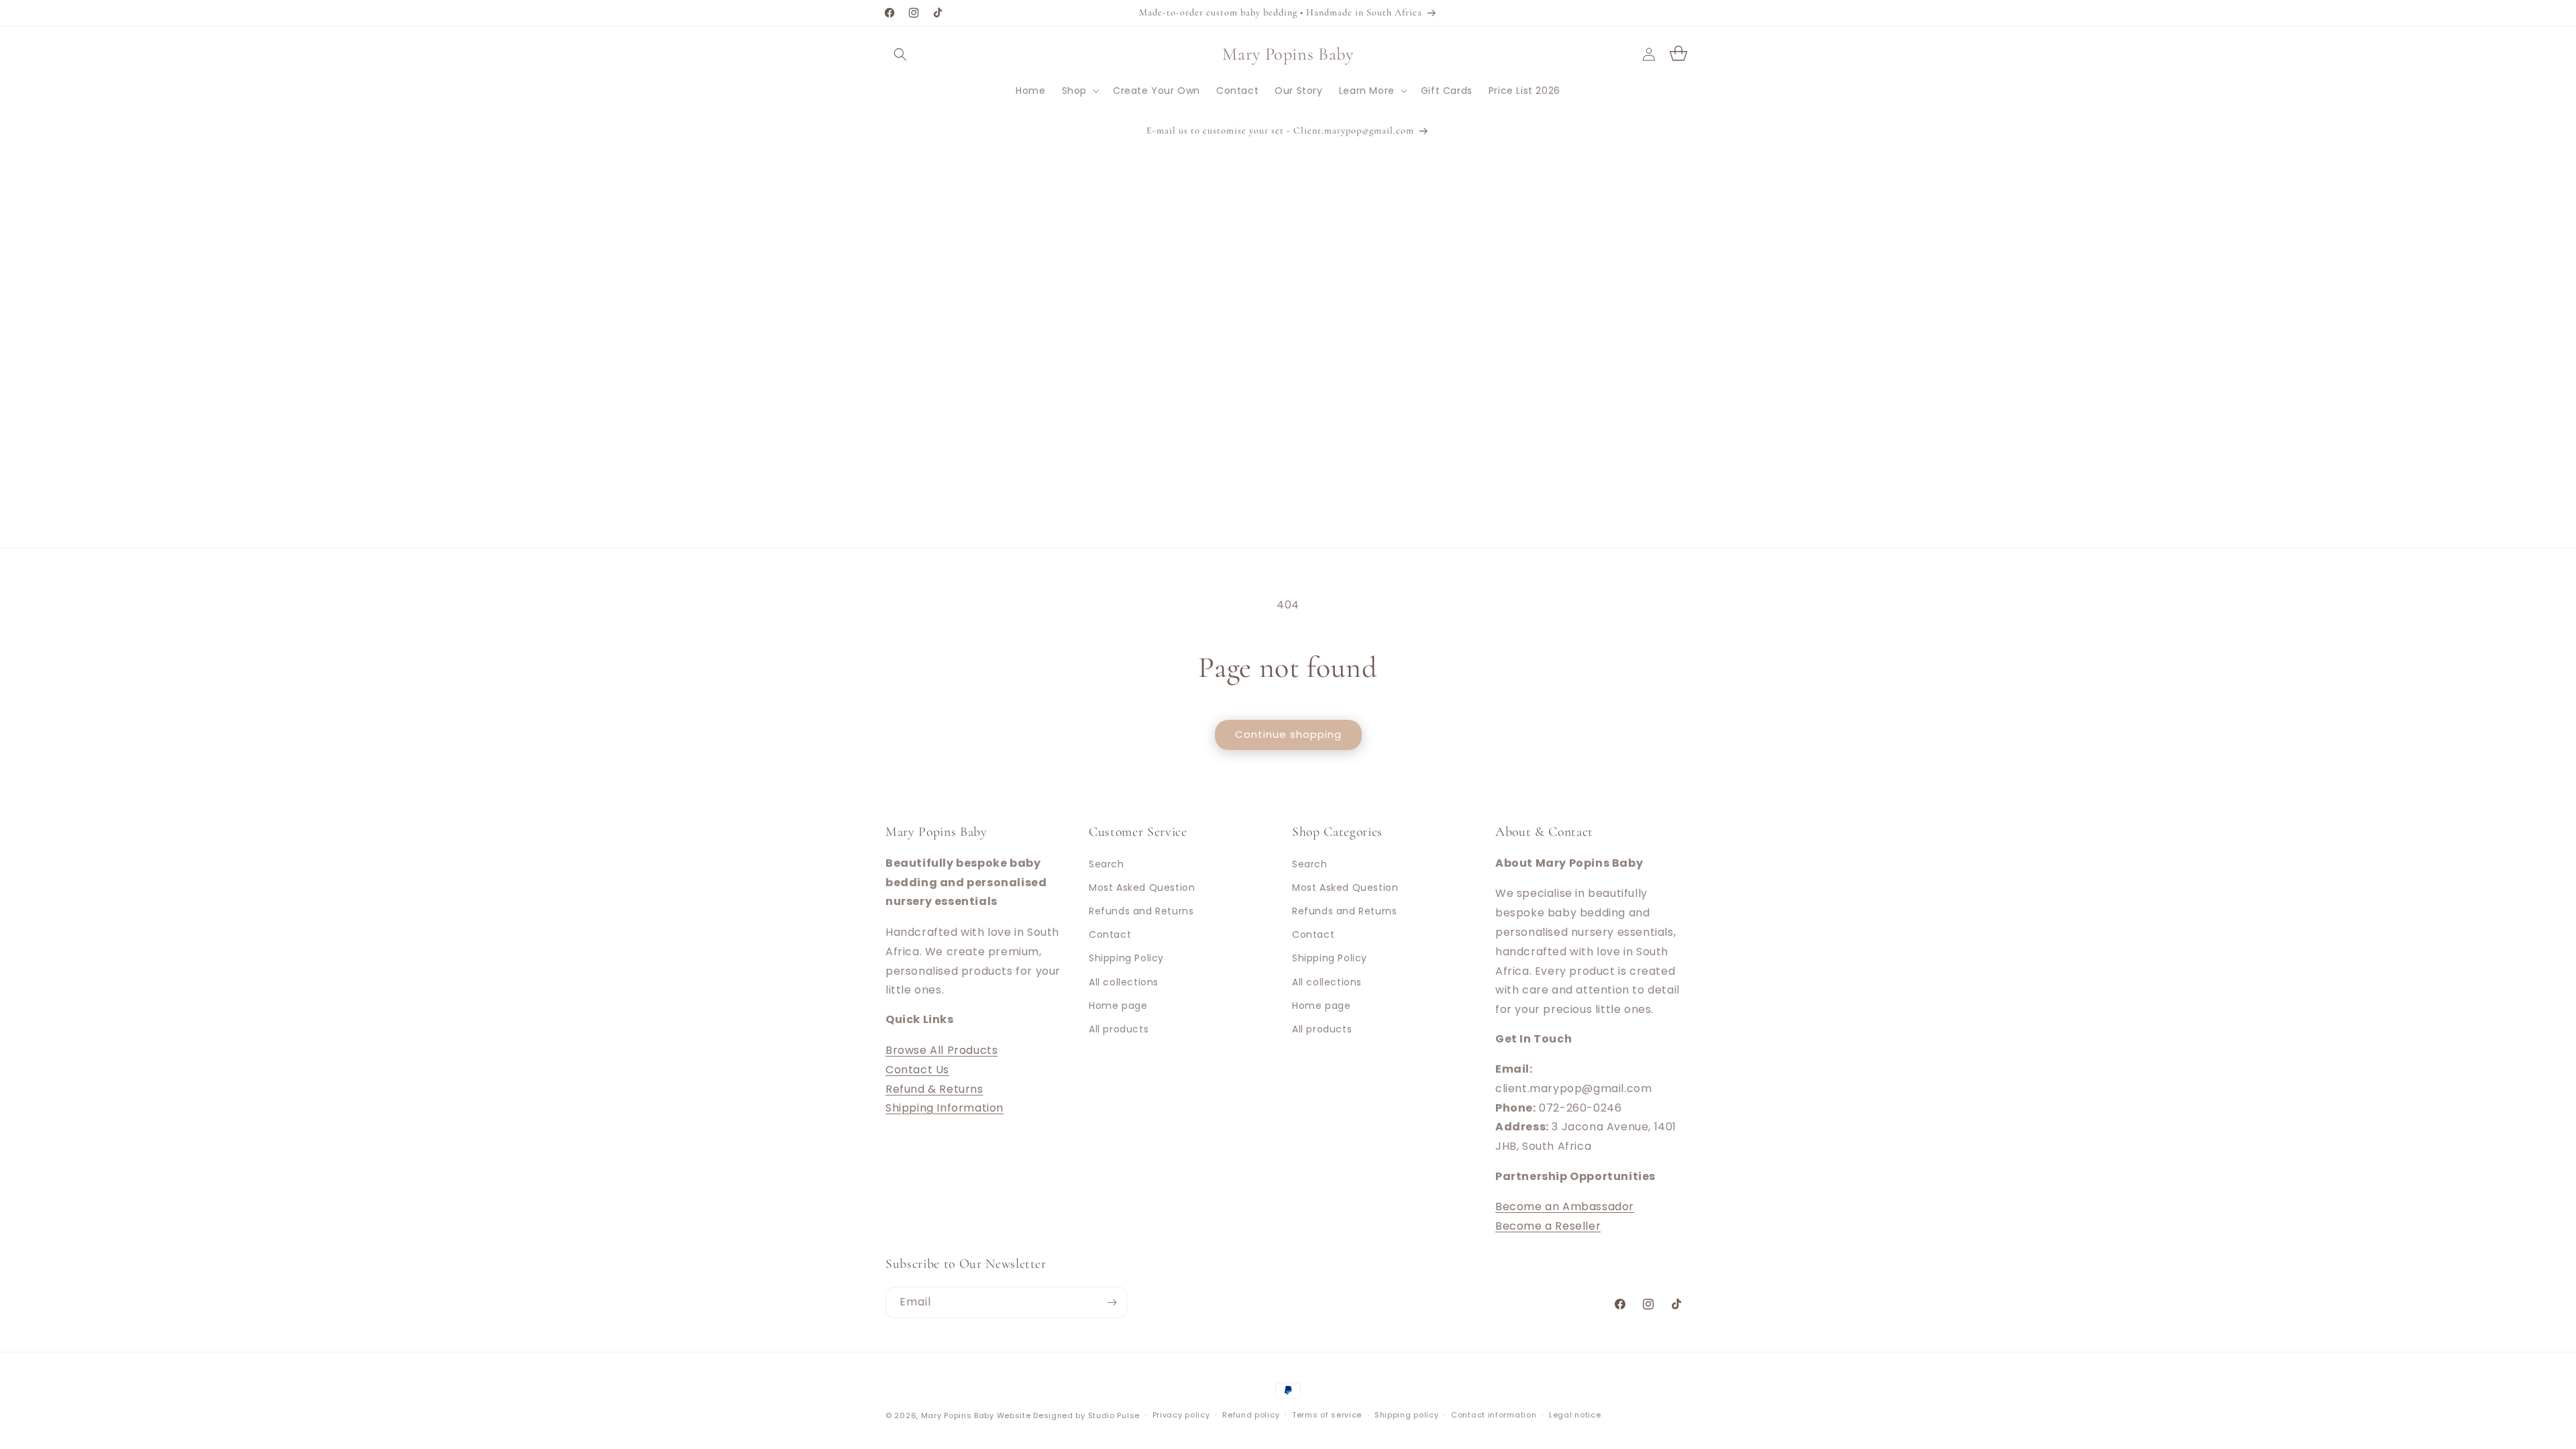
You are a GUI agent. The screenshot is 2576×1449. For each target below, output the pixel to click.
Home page (1118, 1005)
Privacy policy (1181, 1415)
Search (1107, 863)
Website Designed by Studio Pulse (1068, 1415)
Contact (1110, 934)
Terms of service (1327, 1415)
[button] (900, 54)
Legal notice (1575, 1415)
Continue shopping (1288, 734)
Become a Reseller (1548, 1226)
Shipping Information (945, 1108)
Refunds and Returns (1141, 910)
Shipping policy (1407, 1415)
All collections (1124, 981)
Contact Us (917, 1069)
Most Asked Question (1142, 887)
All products (1119, 1028)
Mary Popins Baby (958, 1415)
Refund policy (1251, 1415)
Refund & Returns (934, 1088)
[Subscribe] (1112, 1302)
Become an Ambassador (1565, 1206)
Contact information (1494, 1415)
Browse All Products (942, 1050)
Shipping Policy (1126, 958)
